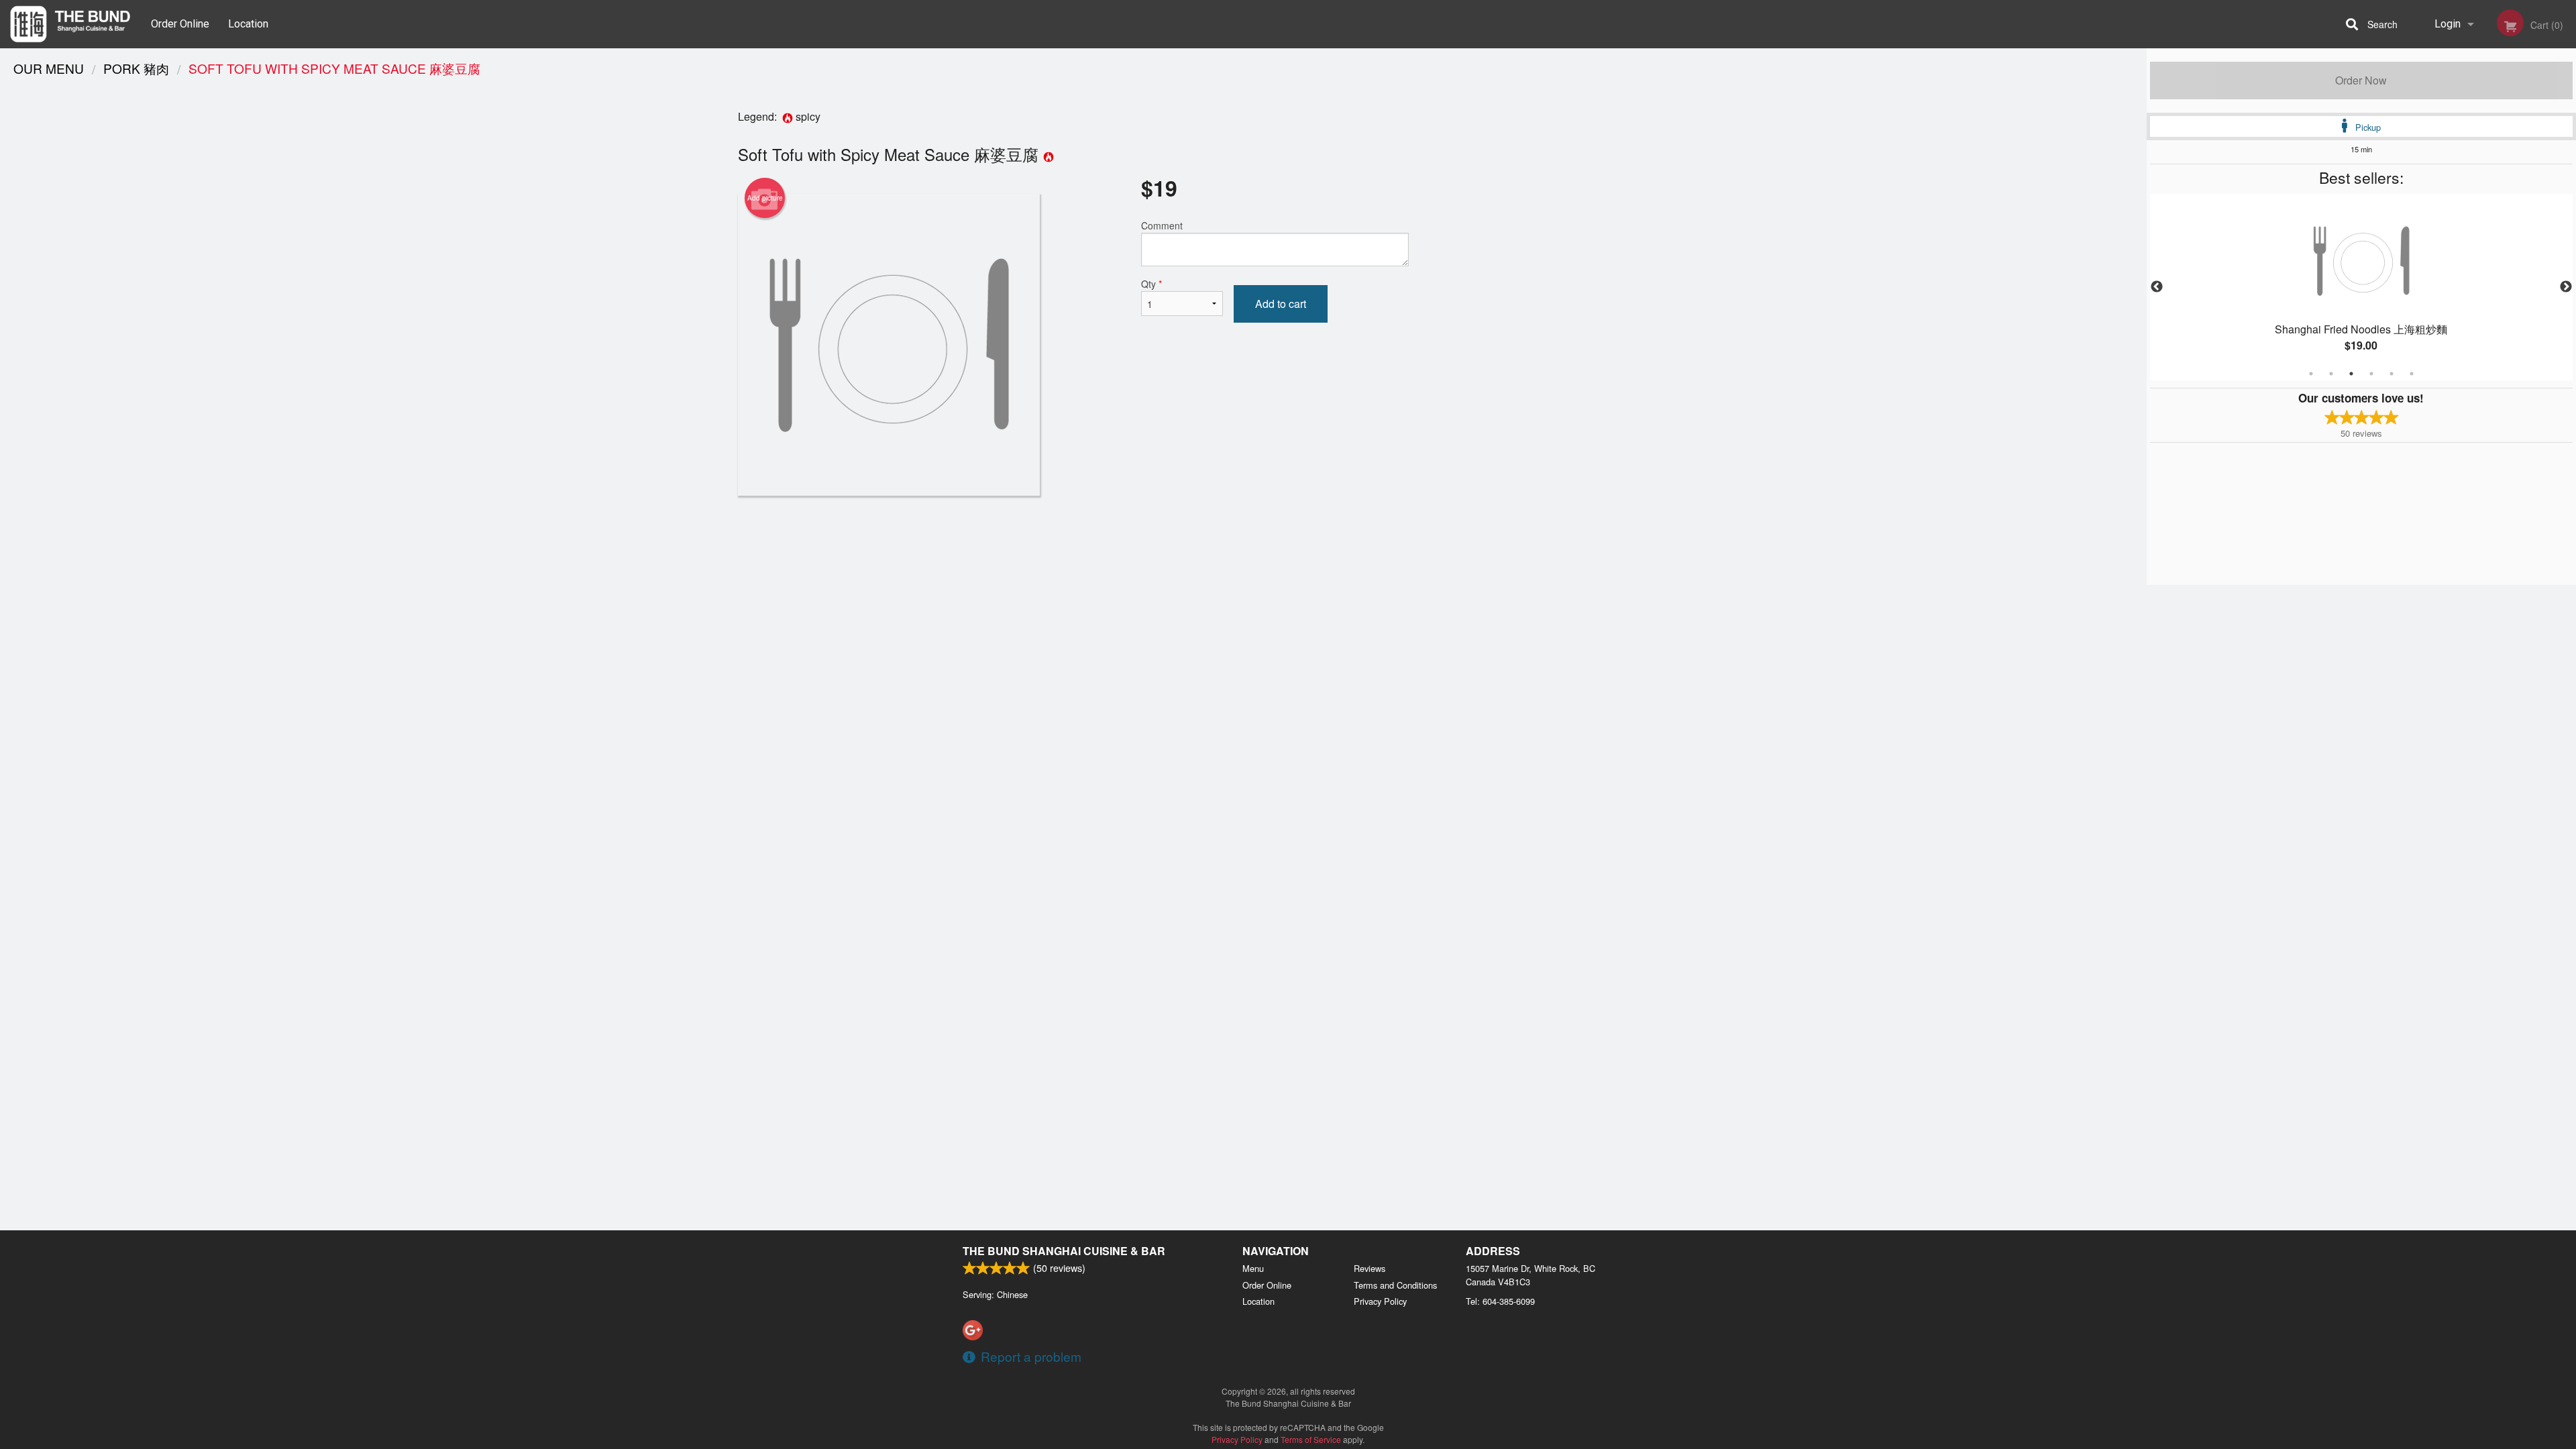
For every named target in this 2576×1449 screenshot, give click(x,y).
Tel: (1500, 1301)
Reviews (1370, 1268)
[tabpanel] (2361, 287)
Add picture (765, 198)
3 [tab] (2351, 374)
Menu (1253, 1268)
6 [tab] (2412, 374)
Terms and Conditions (1395, 1285)
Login (2448, 24)
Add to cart (1281, 304)
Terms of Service (1311, 1439)
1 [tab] (2311, 374)
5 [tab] (2392, 374)
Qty (1151, 284)
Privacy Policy (1380, 1301)
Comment (1162, 225)
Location (248, 24)
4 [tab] (2371, 374)
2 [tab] (2331, 374)
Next (2566, 287)
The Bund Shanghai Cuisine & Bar (1064, 1251)
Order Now (2361, 80)
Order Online (180, 24)
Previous (2157, 287)
